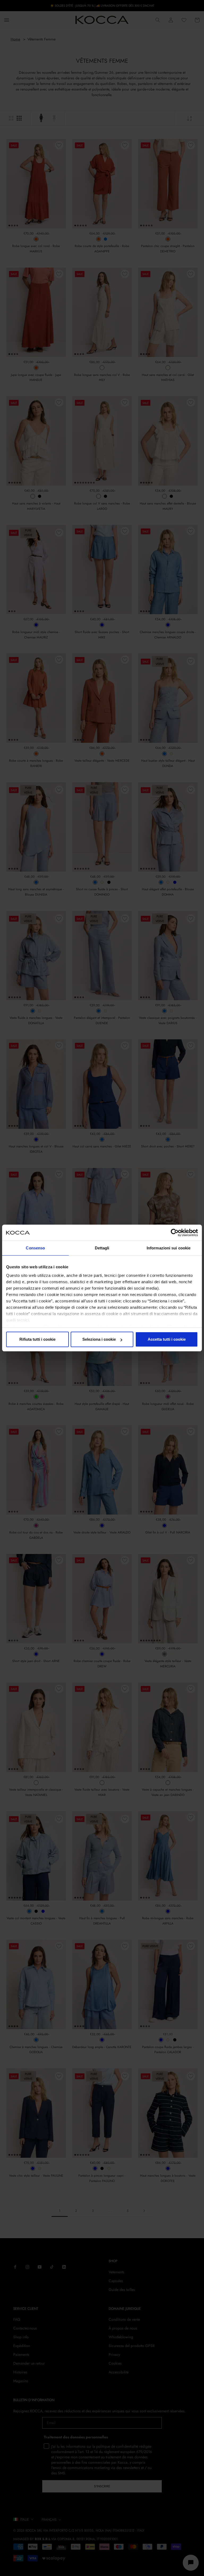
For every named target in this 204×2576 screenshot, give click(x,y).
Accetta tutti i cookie (167, 1339)
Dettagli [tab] (102, 1248)
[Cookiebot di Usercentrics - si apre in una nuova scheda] (175, 1233)
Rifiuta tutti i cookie (37, 1339)
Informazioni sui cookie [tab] (169, 1248)
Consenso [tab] (35, 1248)
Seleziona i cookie (99, 1339)
